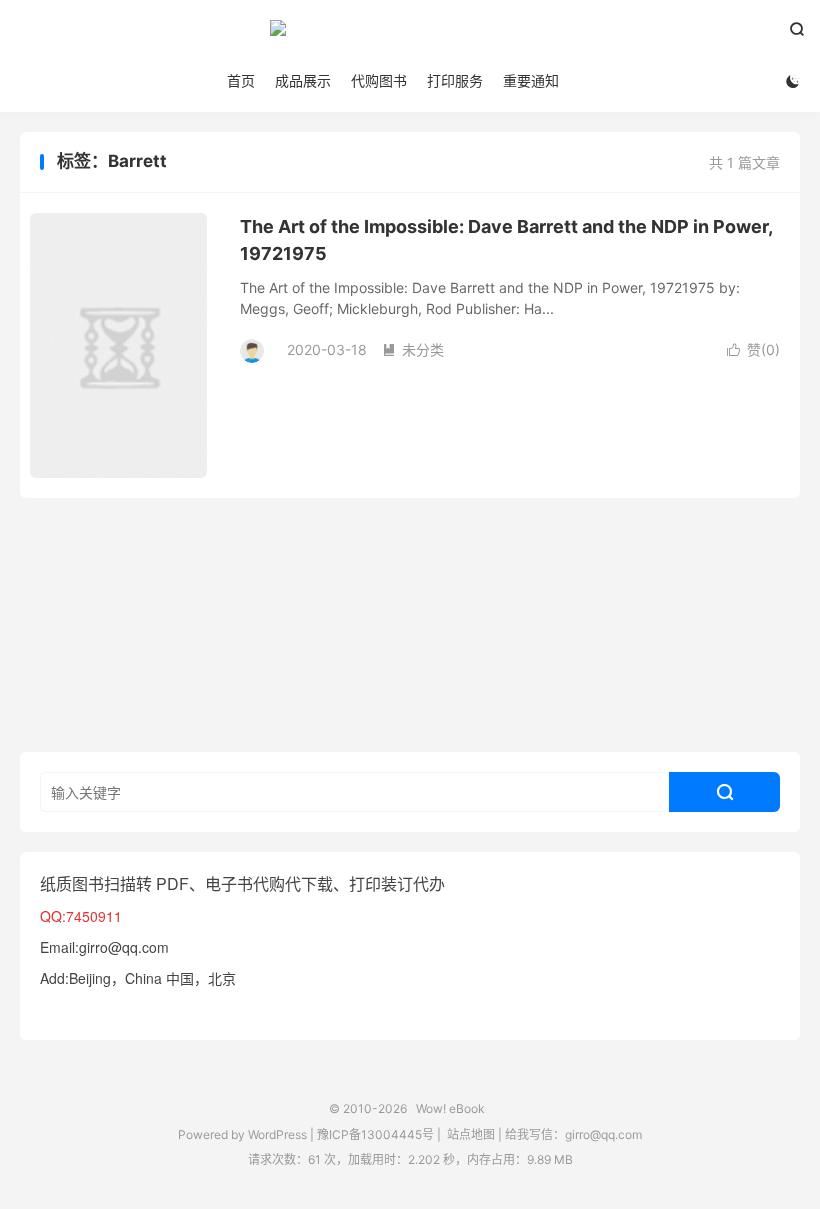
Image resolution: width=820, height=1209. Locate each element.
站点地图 (471, 1134)
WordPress (276, 1134)
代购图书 (379, 80)
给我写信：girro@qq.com (573, 1134)
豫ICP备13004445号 (375, 1134)
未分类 (413, 349)
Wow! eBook (410, 36)
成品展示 (303, 80)
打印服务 (455, 80)
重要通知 (531, 80)
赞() (753, 349)
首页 (241, 80)
